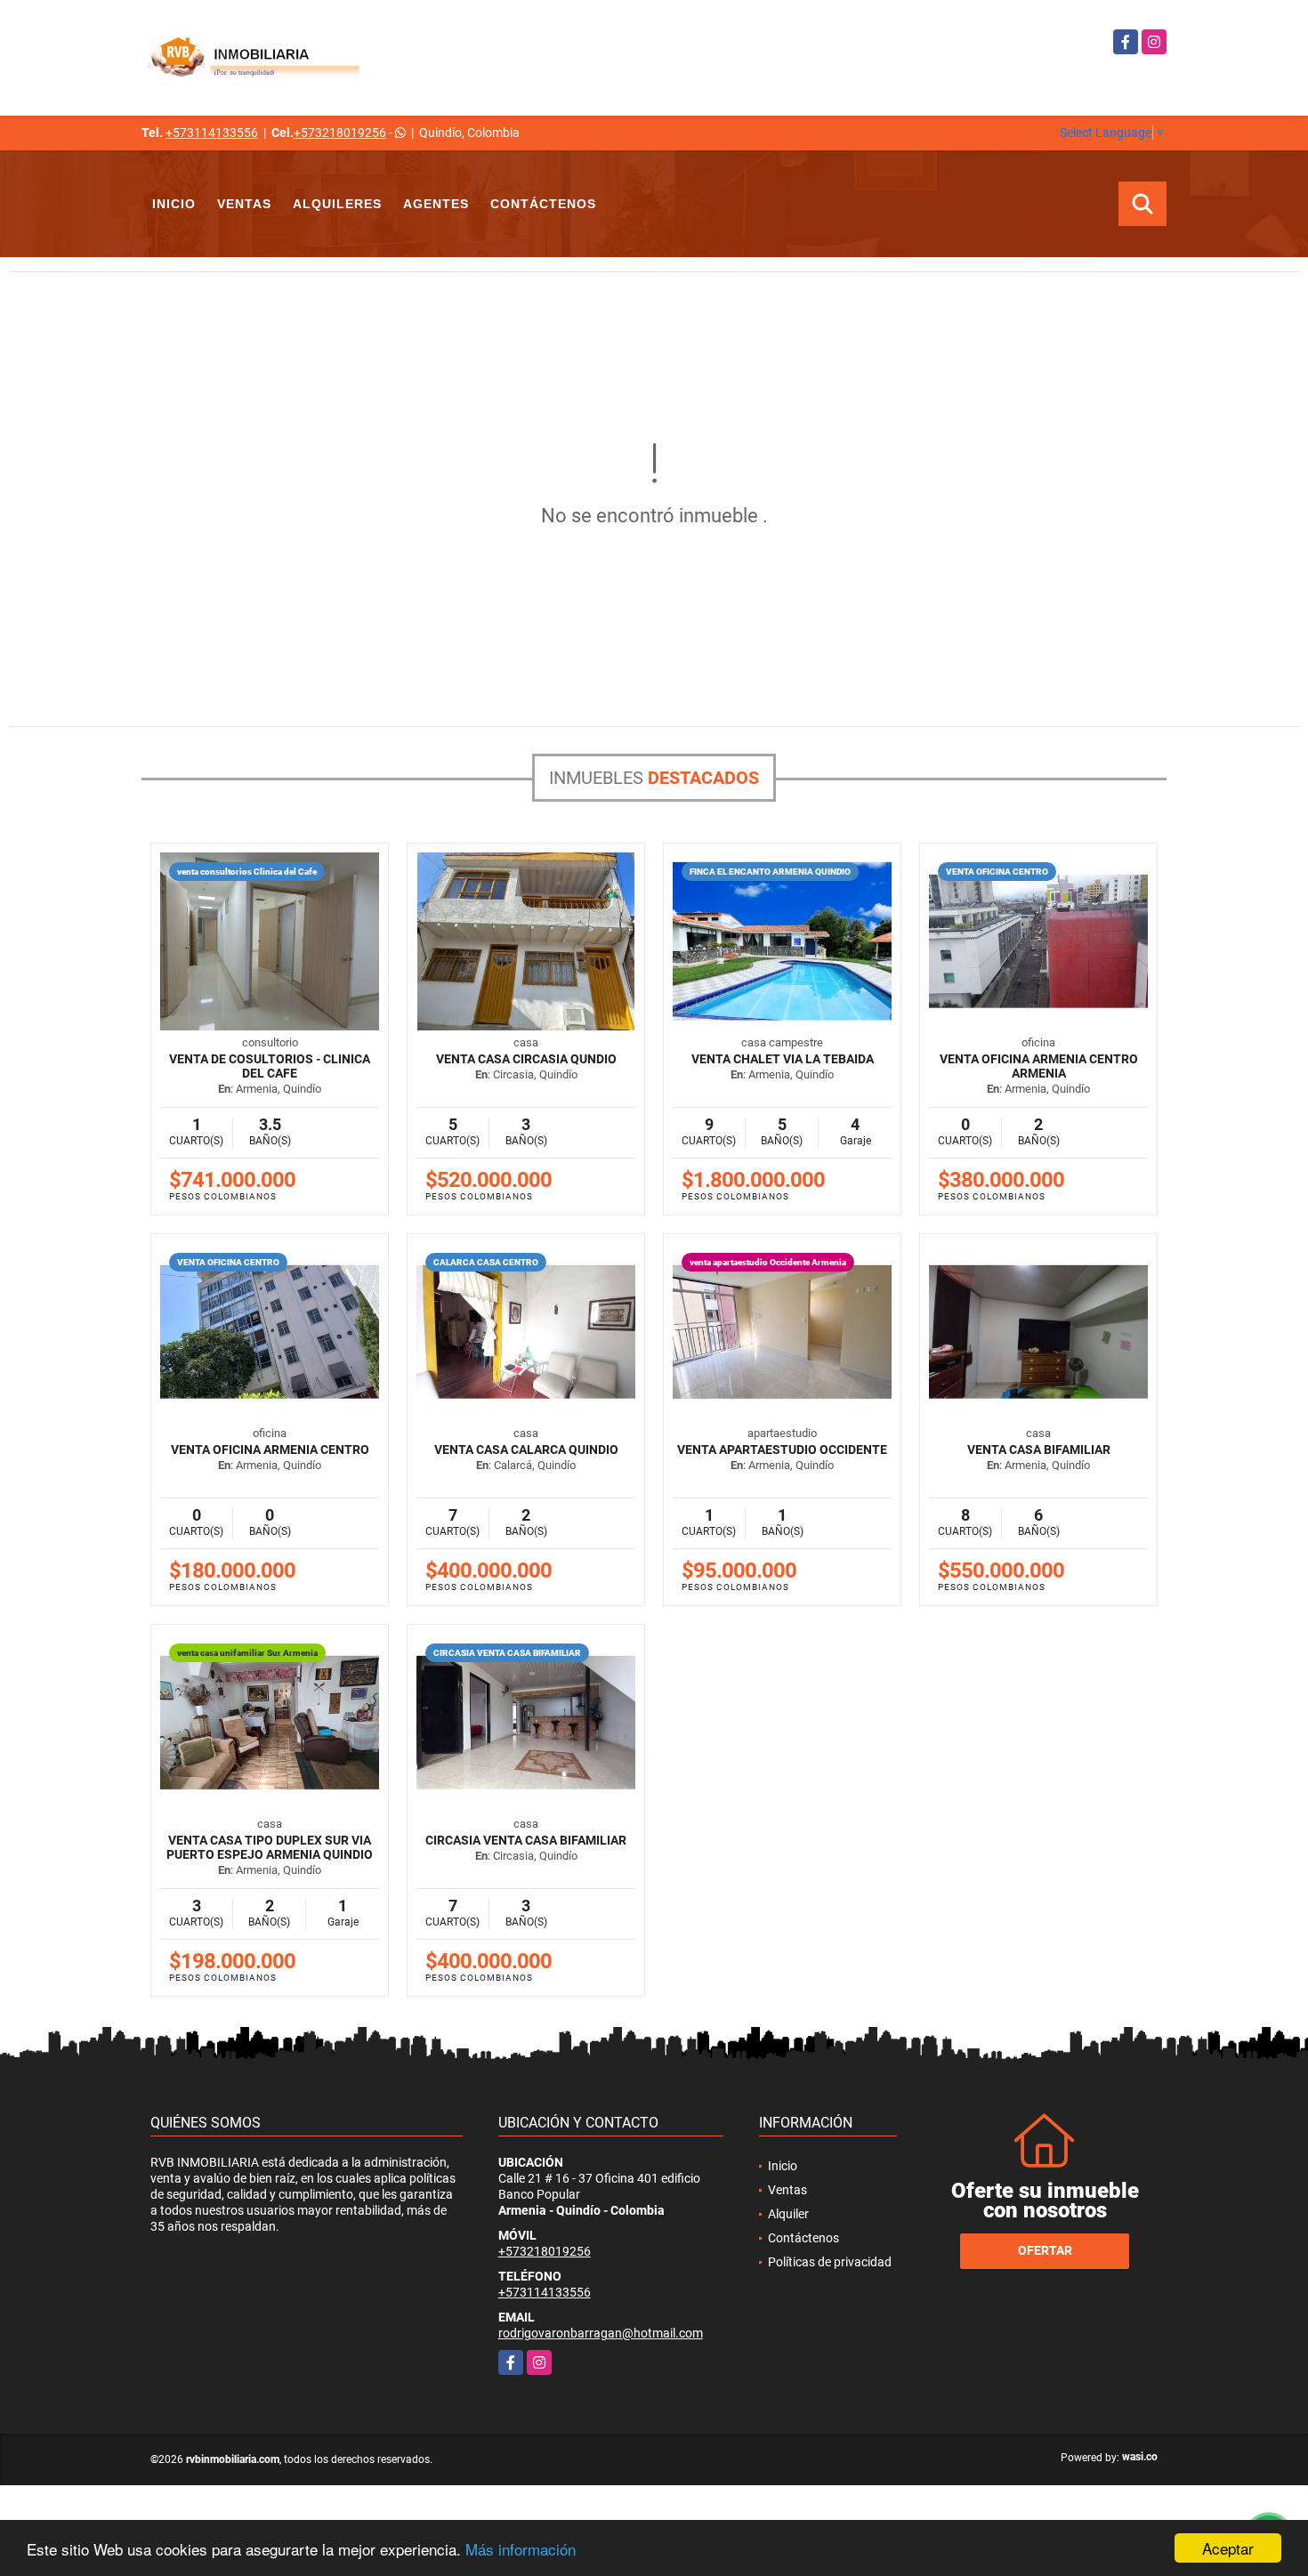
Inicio (174, 204)
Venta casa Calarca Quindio (526, 1450)
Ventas (244, 204)
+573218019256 (340, 133)
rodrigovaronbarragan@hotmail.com (601, 2333)
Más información (521, 2549)
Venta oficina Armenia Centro (270, 1450)
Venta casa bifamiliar (1039, 1450)
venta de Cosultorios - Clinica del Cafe (270, 1066)
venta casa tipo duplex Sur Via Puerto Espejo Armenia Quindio (270, 1847)
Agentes (436, 204)
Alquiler (788, 2214)
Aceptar (1228, 2548)
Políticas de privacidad (830, 2262)
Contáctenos (543, 204)
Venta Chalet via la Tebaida (783, 1059)
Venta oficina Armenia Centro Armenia (1039, 1066)
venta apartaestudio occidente (782, 1450)
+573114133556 (212, 133)
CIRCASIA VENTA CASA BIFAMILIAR (526, 1840)
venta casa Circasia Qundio (526, 1059)
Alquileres (337, 204)
